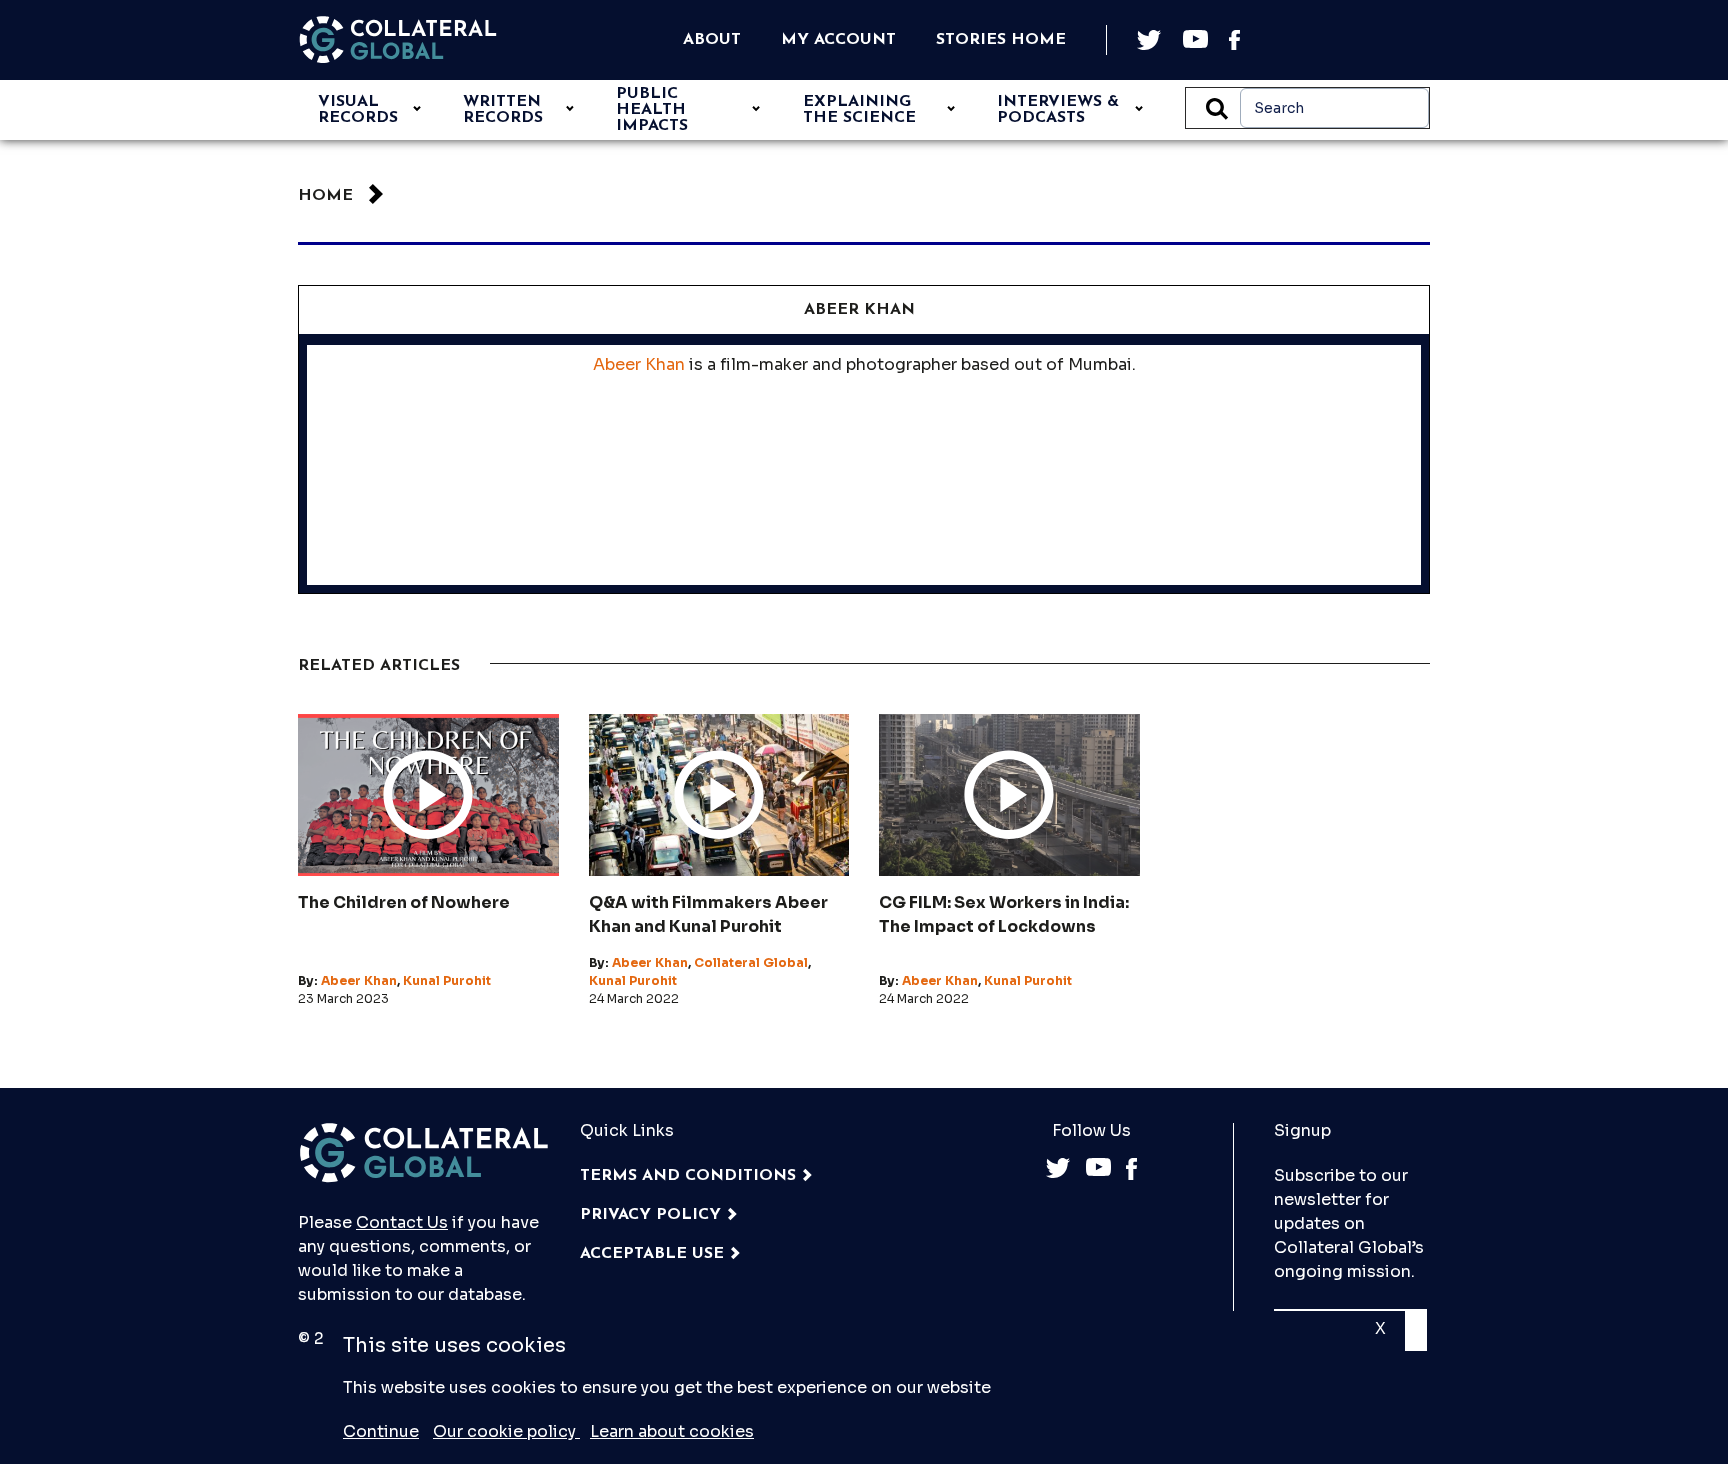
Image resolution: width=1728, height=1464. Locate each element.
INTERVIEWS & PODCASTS (1058, 110)
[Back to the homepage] (398, 40)
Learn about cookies (672, 1431)
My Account (838, 40)
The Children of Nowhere (404, 902)
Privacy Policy (650, 1215)
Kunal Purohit (447, 980)
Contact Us (402, 1222)
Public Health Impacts (652, 110)
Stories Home (1001, 40)
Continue (381, 1431)
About (712, 40)
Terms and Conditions (688, 1176)
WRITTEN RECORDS (503, 110)
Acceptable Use (652, 1254)
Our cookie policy (506, 1431)
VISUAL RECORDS (358, 110)
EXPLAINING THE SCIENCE (859, 110)
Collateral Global (751, 962)
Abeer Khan (639, 364)
